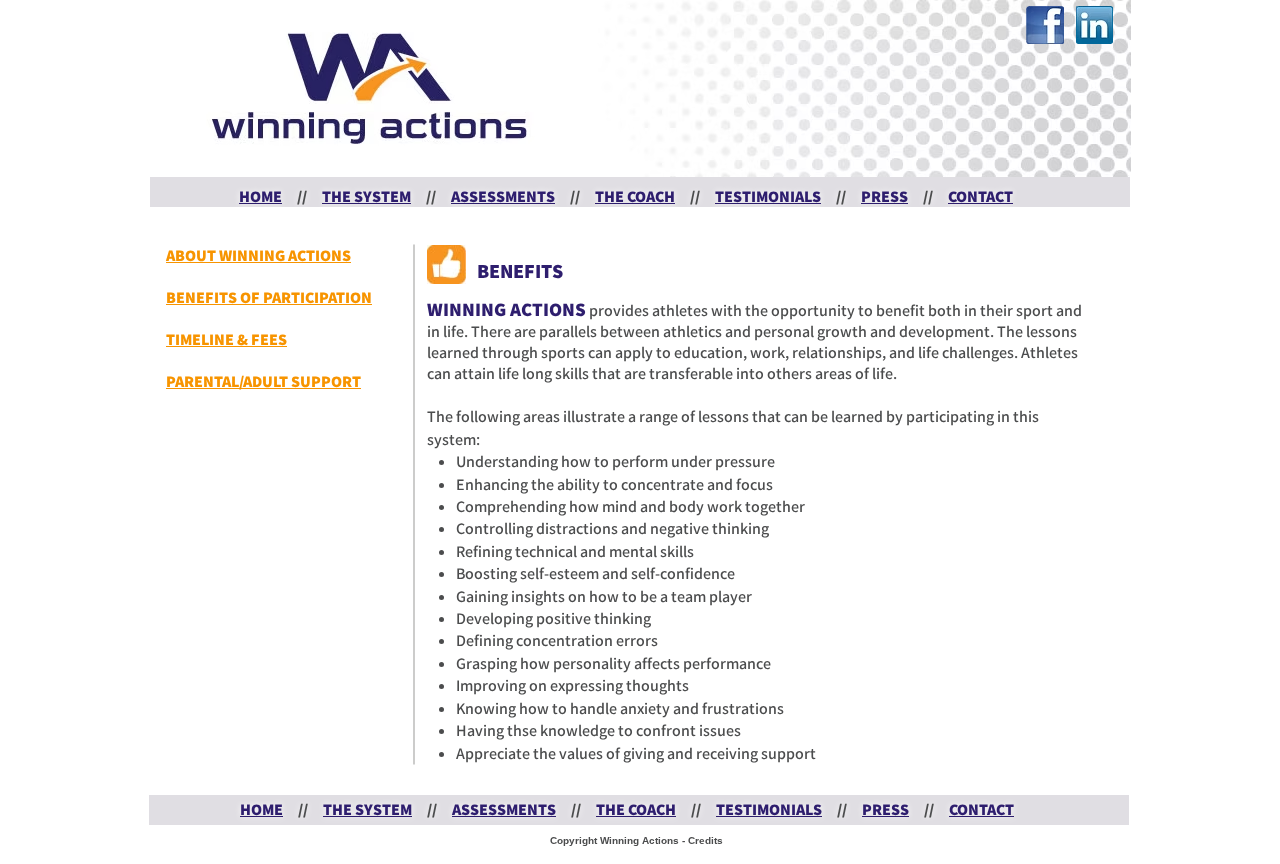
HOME (260, 196)
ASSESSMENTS (503, 196)
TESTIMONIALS (768, 196)
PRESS (884, 196)
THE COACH (635, 196)
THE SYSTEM (366, 196)
